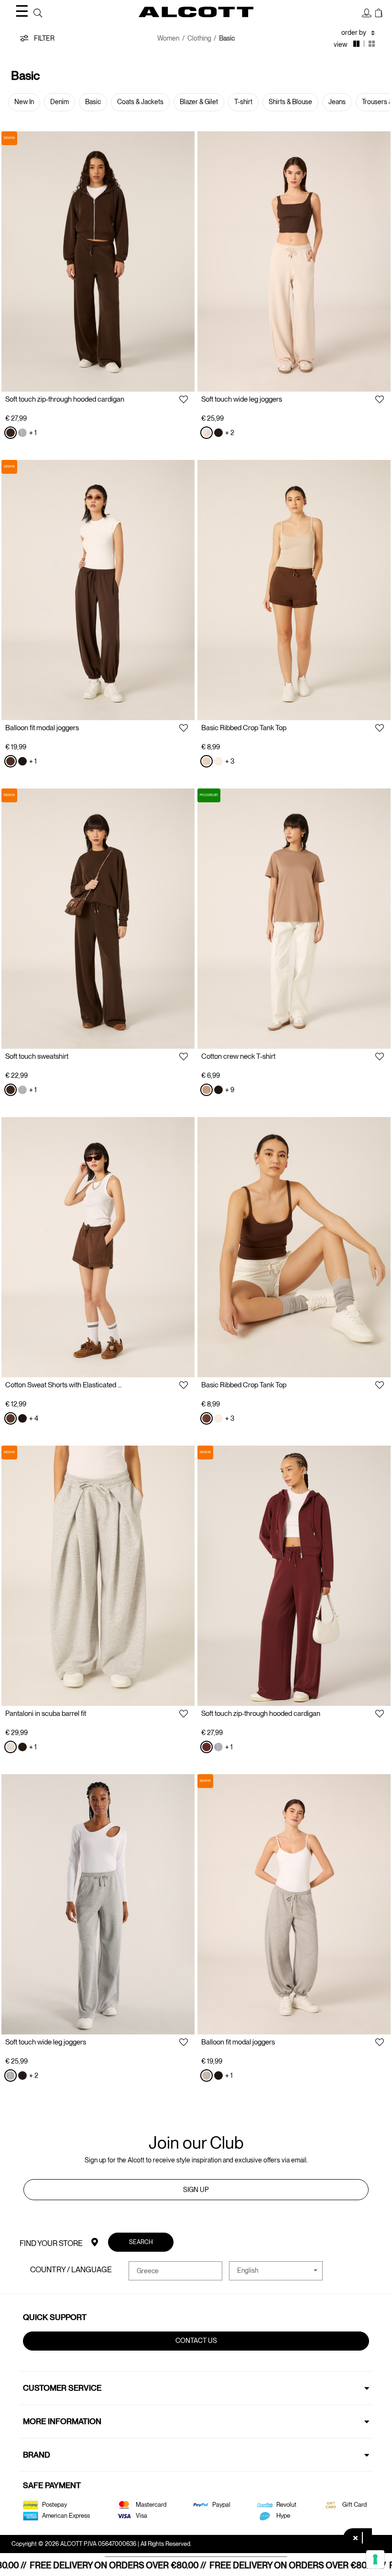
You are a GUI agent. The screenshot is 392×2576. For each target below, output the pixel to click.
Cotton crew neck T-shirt (238, 1056)
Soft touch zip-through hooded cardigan (65, 399)
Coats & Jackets (140, 102)
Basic (93, 102)
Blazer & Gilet (199, 102)
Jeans (337, 102)
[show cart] (379, 13)
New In (24, 102)
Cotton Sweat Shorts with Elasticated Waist (65, 1385)
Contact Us (196, 2341)
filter (44, 38)
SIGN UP (196, 2190)
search (141, 2242)
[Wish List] (184, 400)
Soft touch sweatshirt (37, 1056)
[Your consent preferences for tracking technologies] (375, 2559)
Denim (60, 102)
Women (168, 38)
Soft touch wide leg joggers (242, 399)
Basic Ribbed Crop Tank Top (244, 728)
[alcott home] (196, 12)
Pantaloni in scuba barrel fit (46, 1714)
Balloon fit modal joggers (42, 728)
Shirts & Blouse (290, 102)
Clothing (199, 38)
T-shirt (243, 102)
